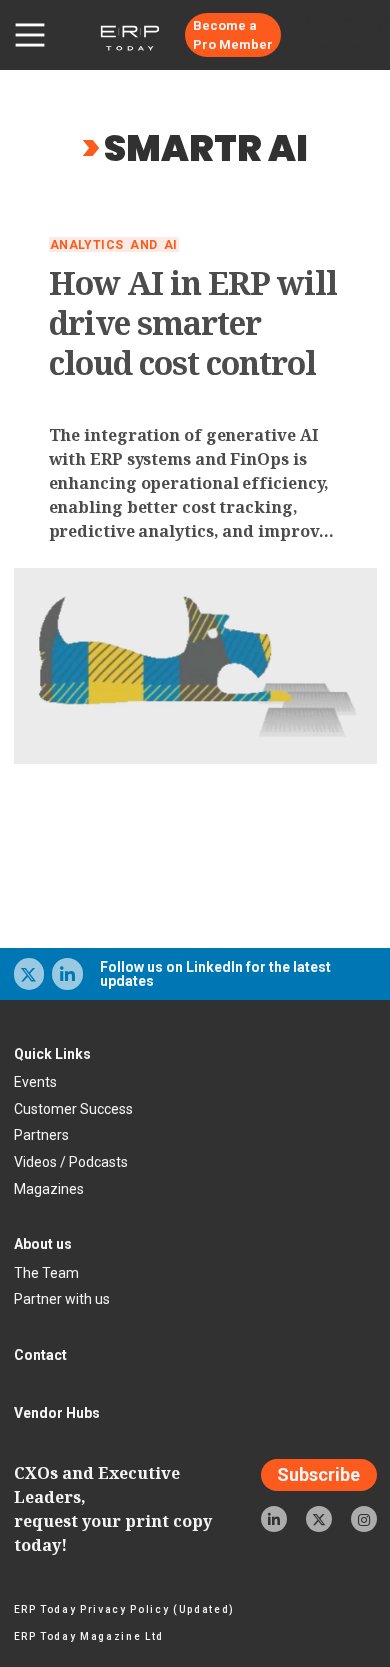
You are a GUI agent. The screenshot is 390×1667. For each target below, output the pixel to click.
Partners (41, 1135)
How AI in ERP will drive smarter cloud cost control (193, 323)
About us (43, 1244)
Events (35, 1082)
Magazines (49, 1189)
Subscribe (318, 1474)
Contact (40, 1355)
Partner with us (62, 1299)
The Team (46, 1273)
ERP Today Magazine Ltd (89, 1636)
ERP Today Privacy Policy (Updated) (124, 1609)
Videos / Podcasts (71, 1162)
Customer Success (73, 1109)
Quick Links (52, 1054)
